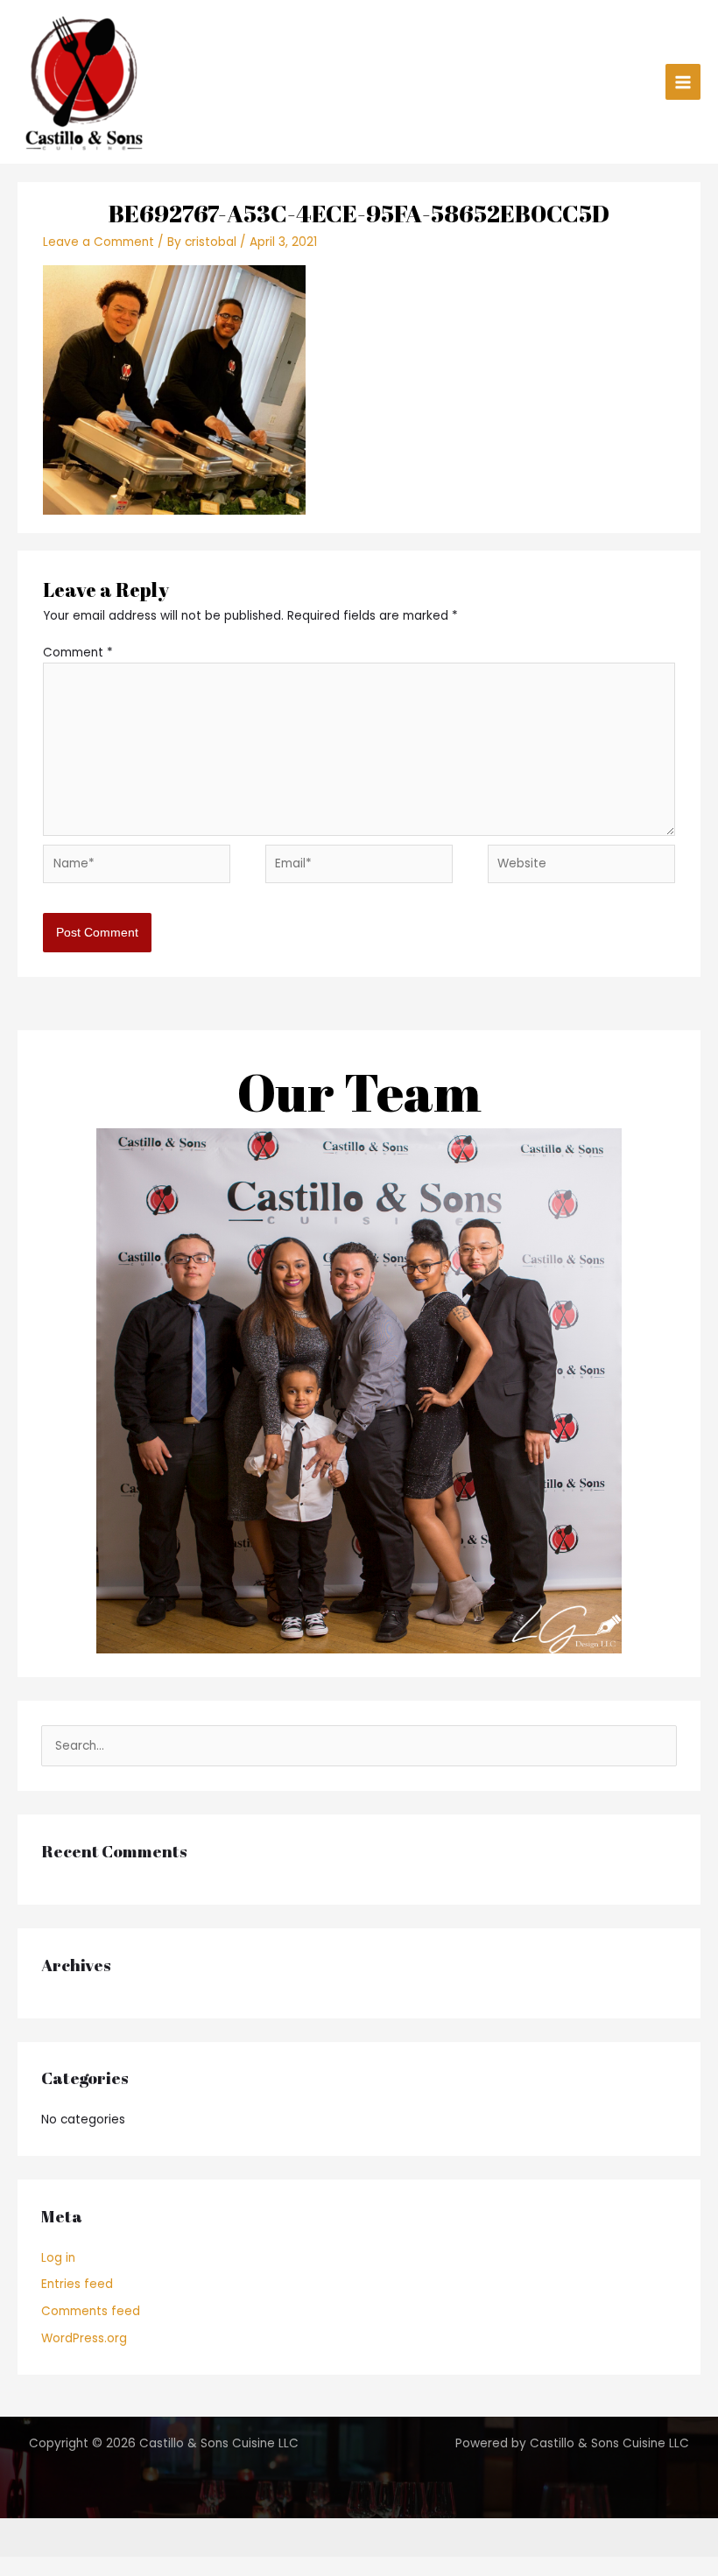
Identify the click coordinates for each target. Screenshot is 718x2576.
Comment (78, 653)
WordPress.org (84, 2338)
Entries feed (77, 2284)
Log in (58, 2258)
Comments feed (91, 2311)
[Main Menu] (683, 82)
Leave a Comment (99, 242)
